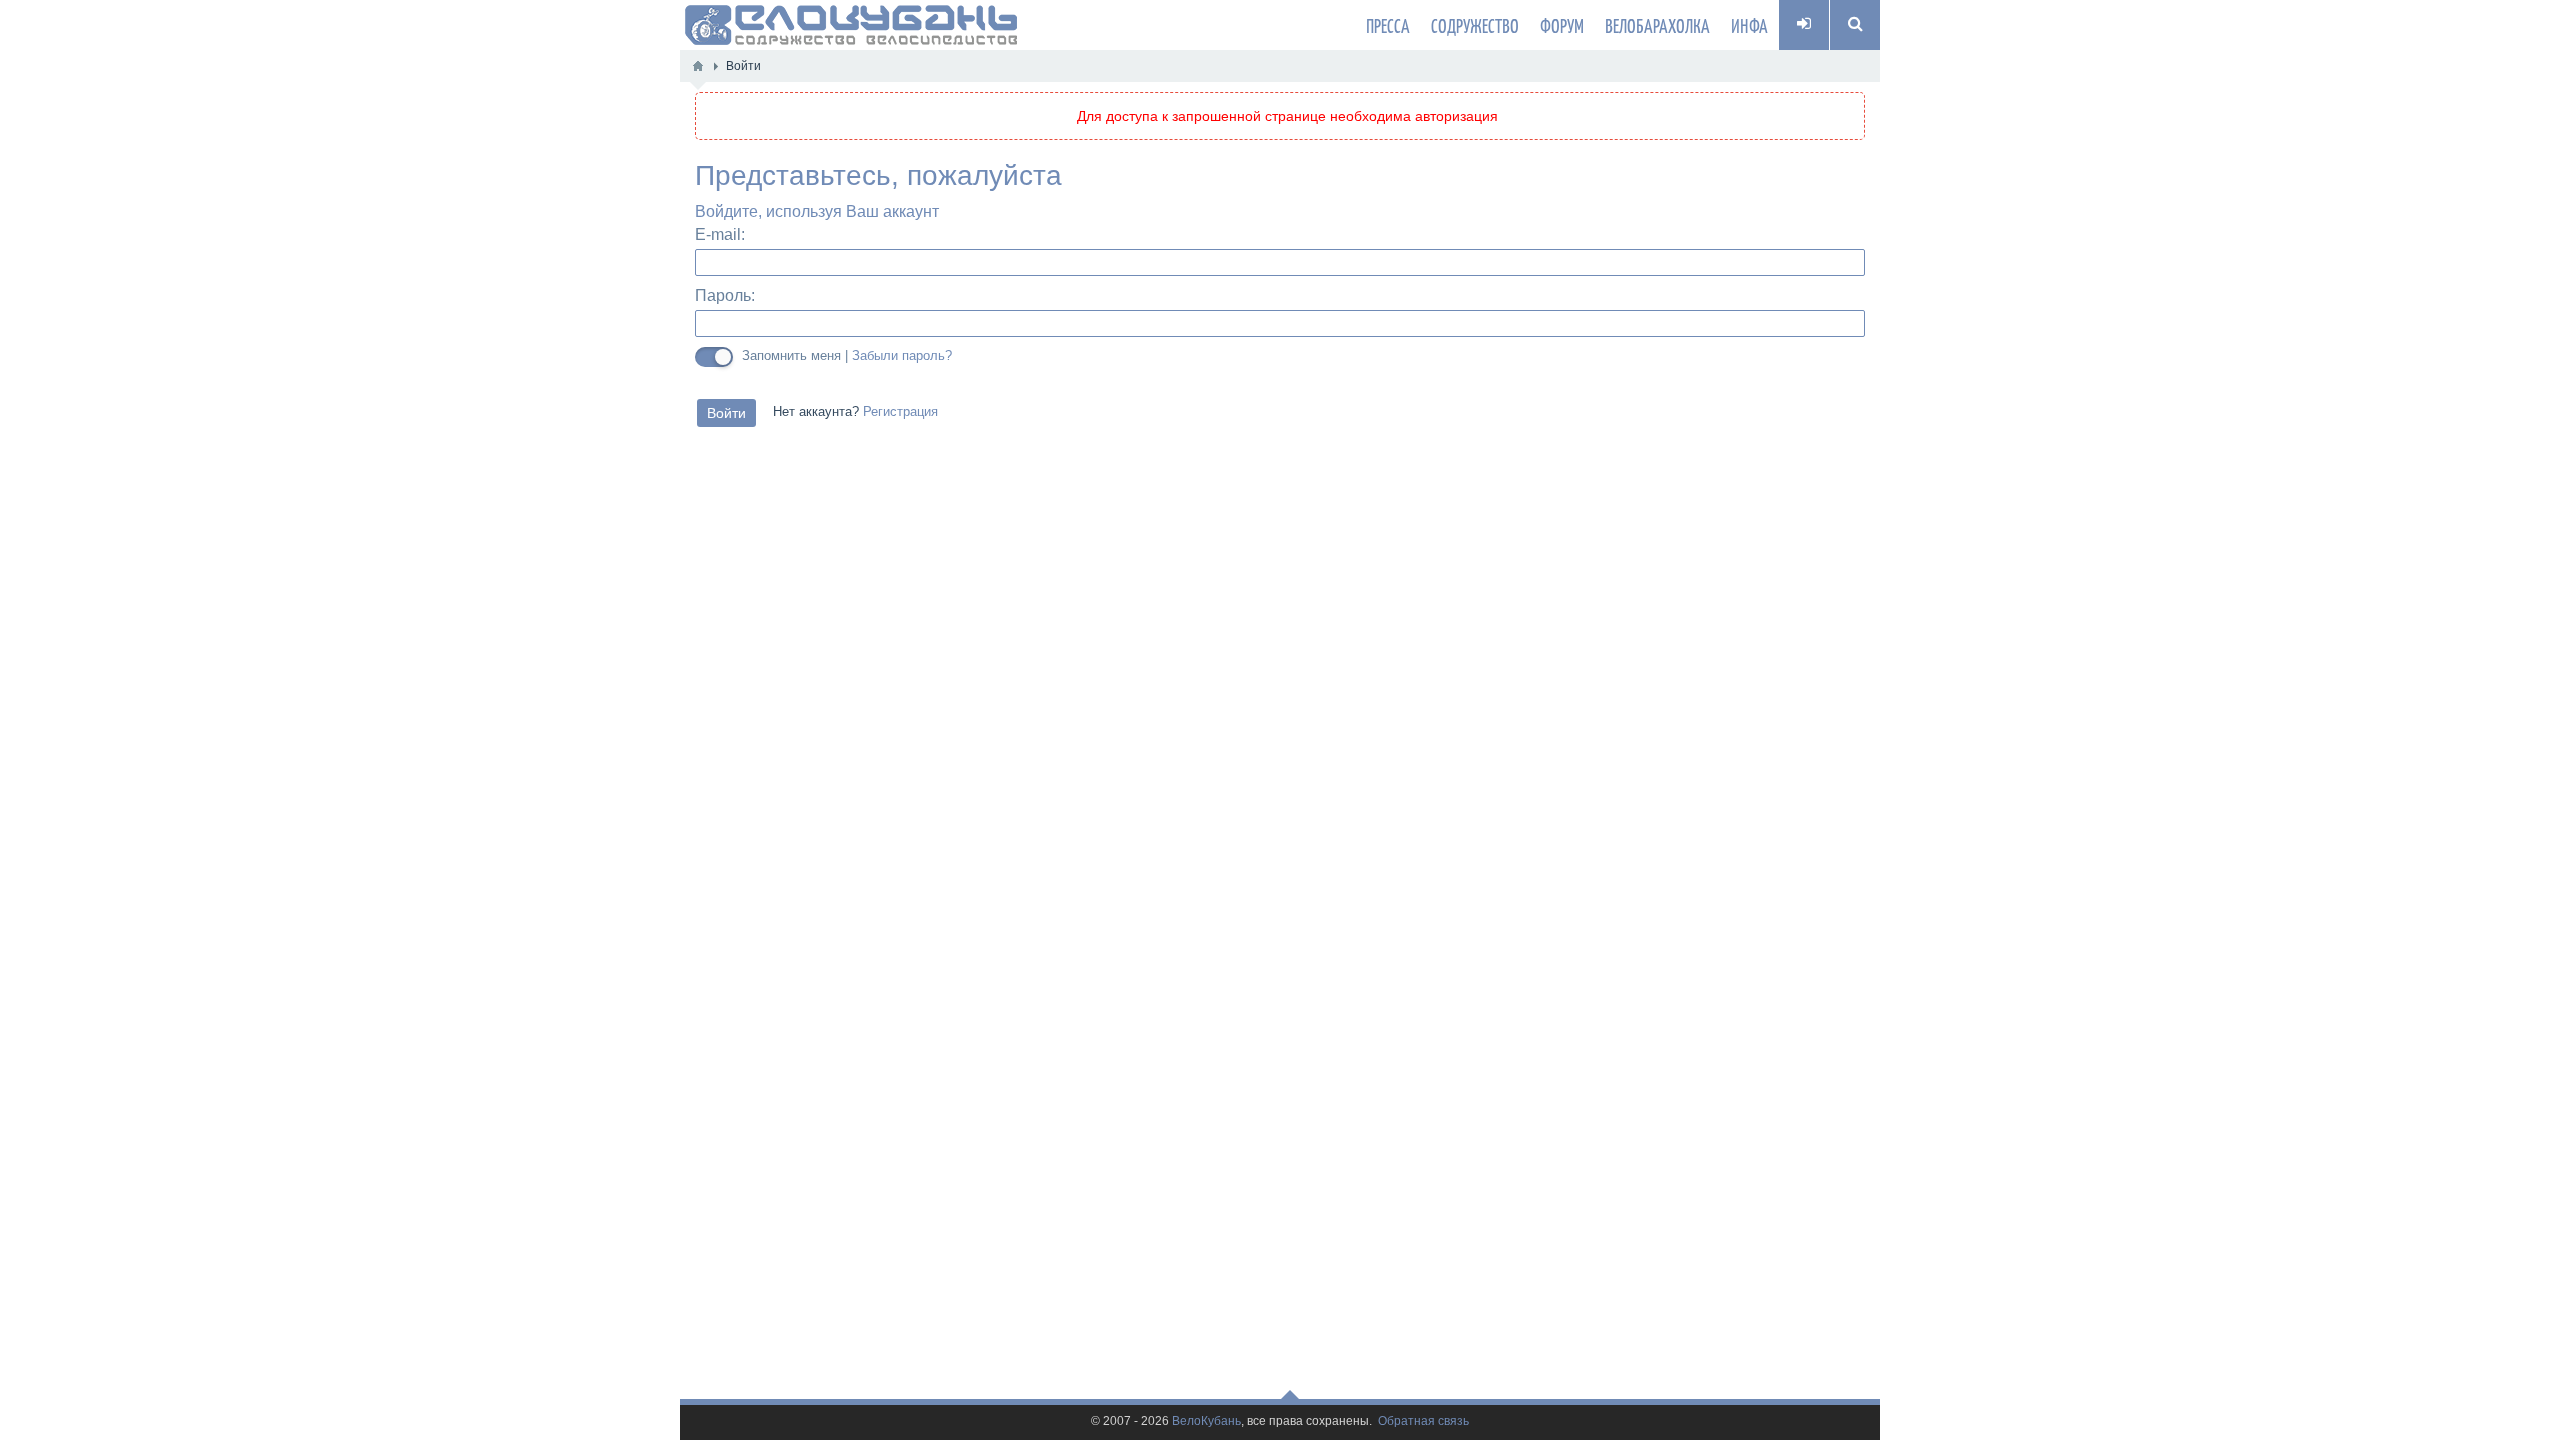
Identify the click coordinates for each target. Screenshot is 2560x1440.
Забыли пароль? (902, 356)
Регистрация (900, 412)
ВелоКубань (1206, 1421)
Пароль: (725, 295)
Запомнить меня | (847, 355)
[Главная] (698, 66)
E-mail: (720, 234)
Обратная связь (1423, 1421)
